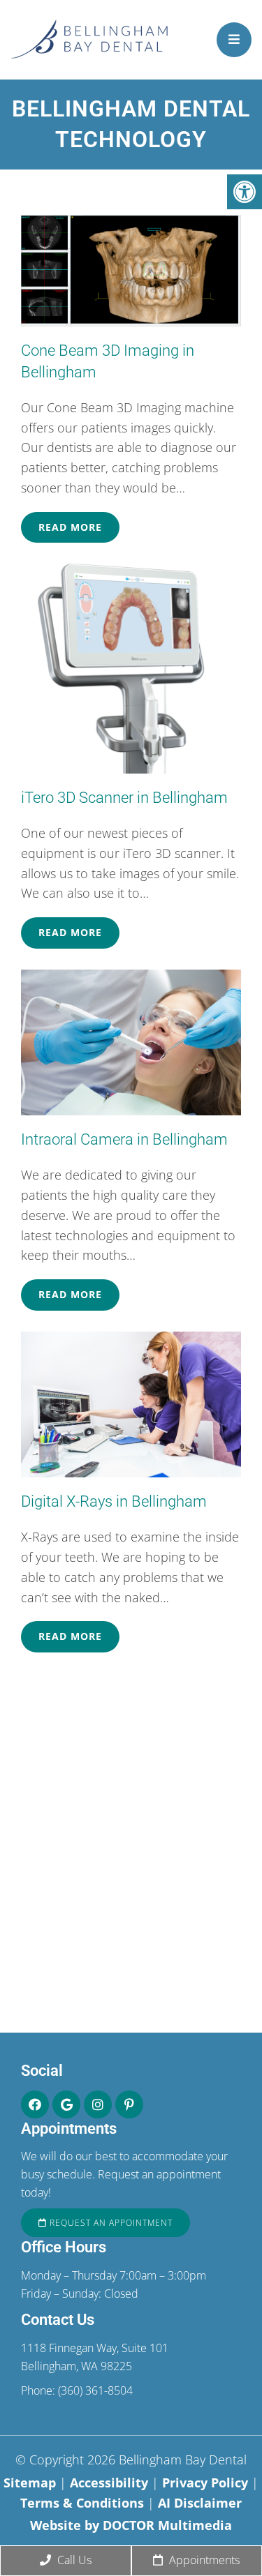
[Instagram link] (98, 2104)
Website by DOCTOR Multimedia (131, 2525)
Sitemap (30, 2483)
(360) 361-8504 (95, 2390)
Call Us (73, 2560)
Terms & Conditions (84, 2503)
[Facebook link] (35, 2104)
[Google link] (66, 2104)
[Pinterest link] (129, 2104)
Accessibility (109, 2483)
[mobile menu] (234, 40)
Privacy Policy (207, 2483)
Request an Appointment (110, 2223)
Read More (70, 527)
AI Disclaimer (200, 2503)
